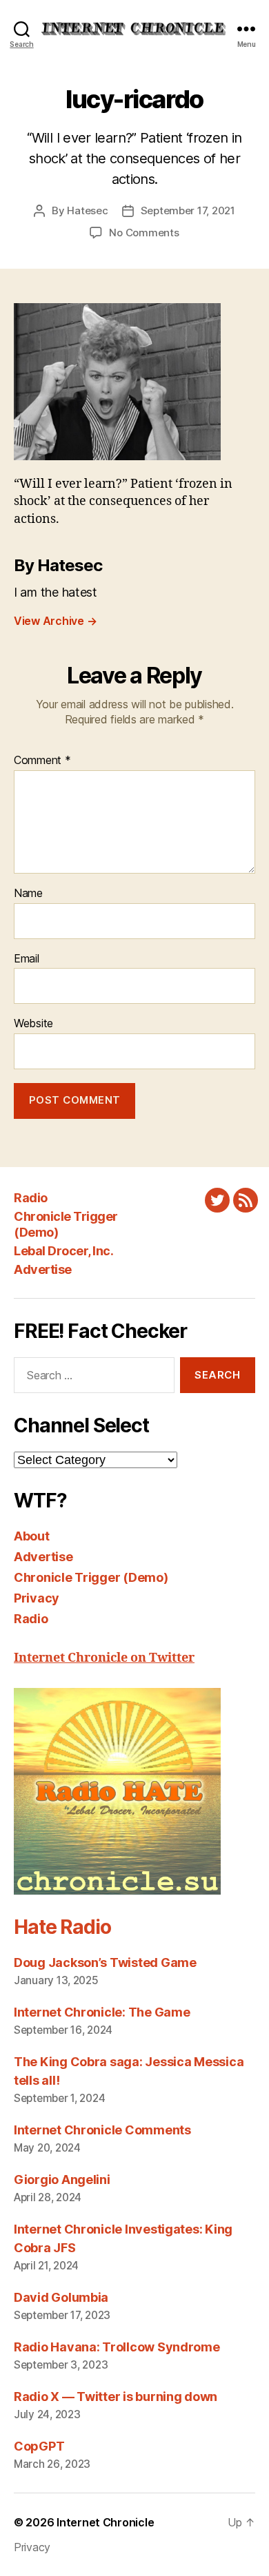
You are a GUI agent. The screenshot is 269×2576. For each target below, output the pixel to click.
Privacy (37, 1598)
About (32, 1536)
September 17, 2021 (188, 210)
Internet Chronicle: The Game (102, 2012)
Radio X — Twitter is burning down (116, 2397)
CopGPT (39, 2446)
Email (27, 959)
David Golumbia (61, 2297)
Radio (31, 1198)
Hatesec (87, 210)
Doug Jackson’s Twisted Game (105, 1962)
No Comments (144, 233)
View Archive (55, 621)
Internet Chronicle (105, 2522)
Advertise (43, 1269)
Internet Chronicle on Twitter (104, 1658)
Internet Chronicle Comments (102, 2130)
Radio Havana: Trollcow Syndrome (117, 2347)
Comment (42, 761)
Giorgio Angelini (62, 2180)
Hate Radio (62, 1927)
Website (33, 1024)
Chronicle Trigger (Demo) (91, 1577)
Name (28, 894)
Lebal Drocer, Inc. (63, 1251)
